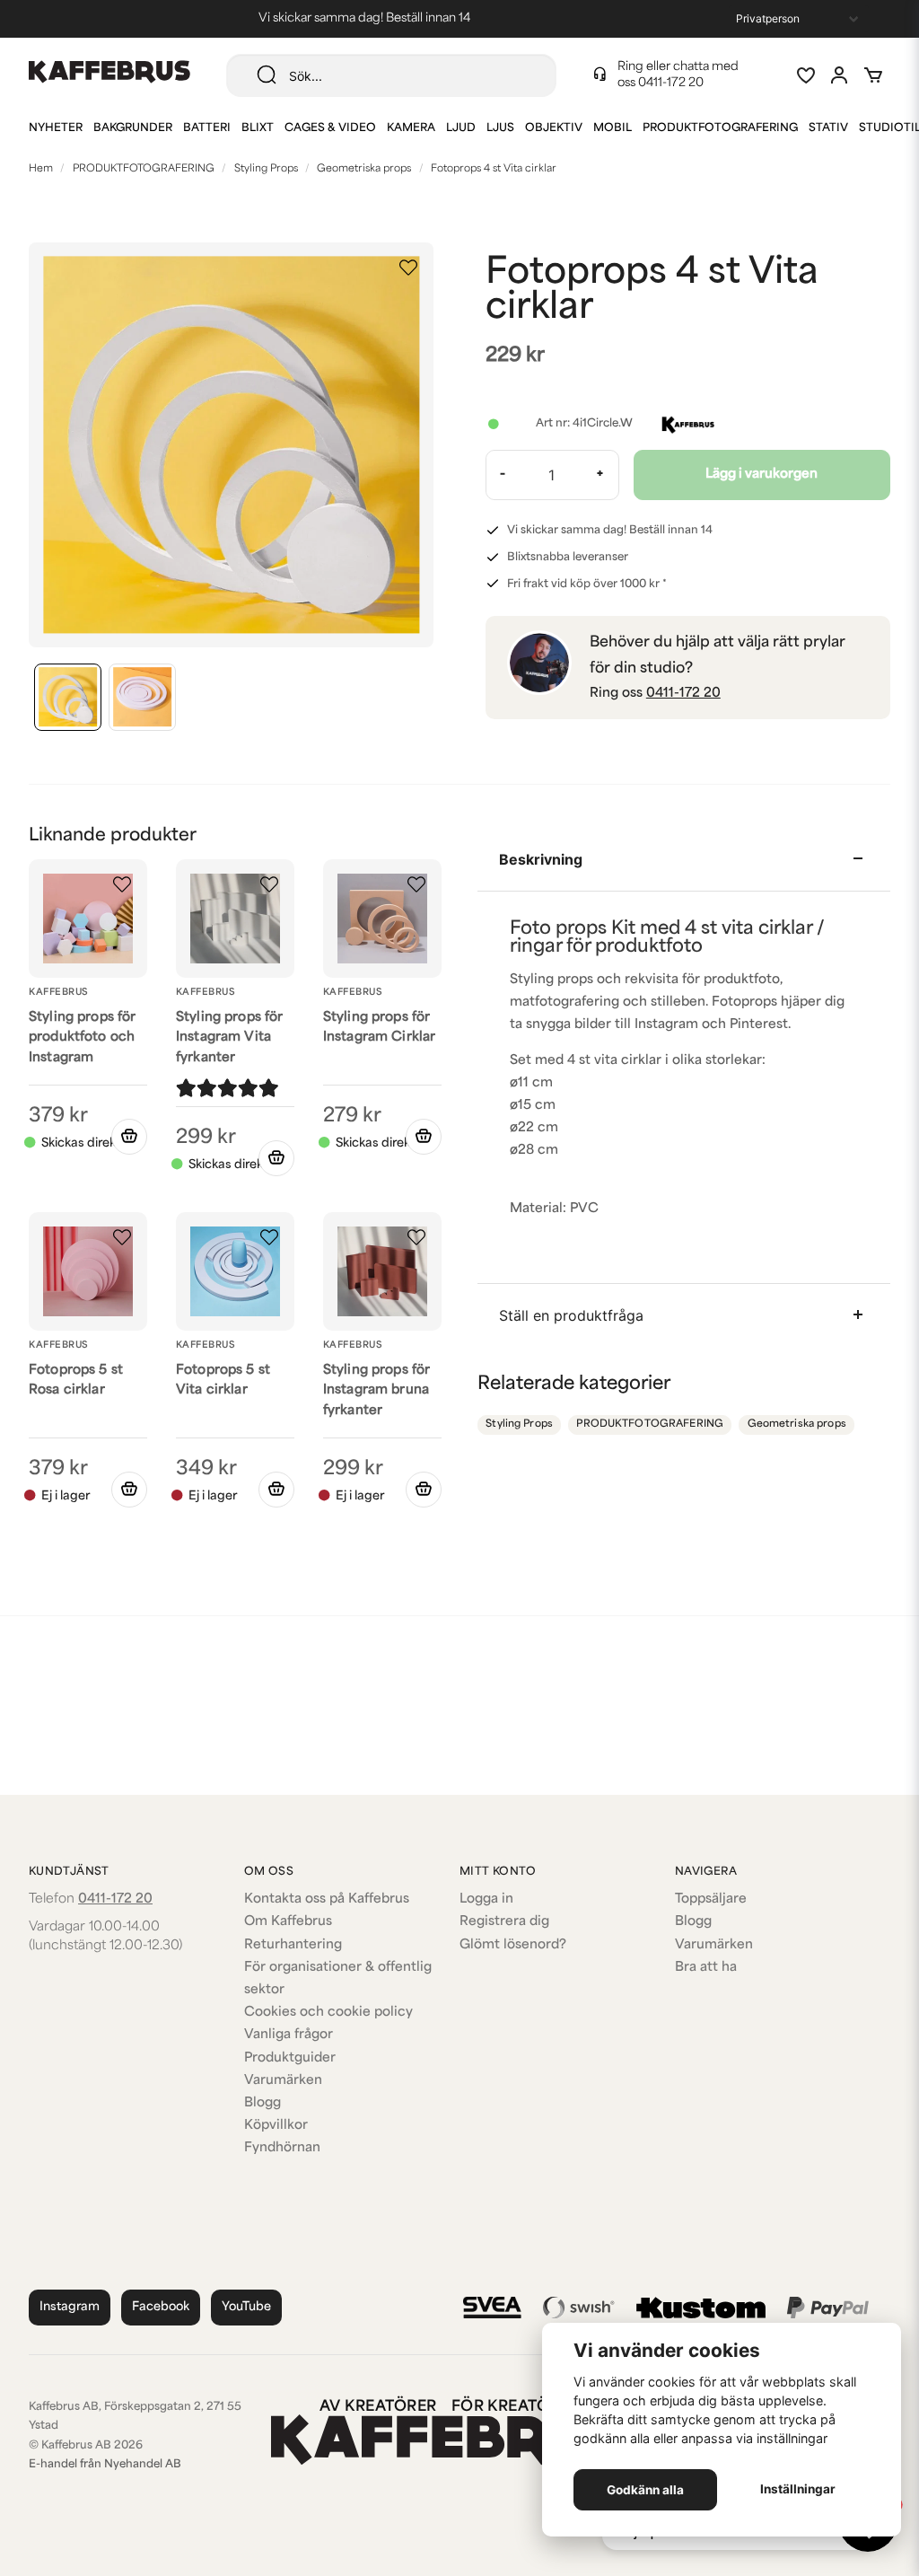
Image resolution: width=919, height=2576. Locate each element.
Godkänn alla (645, 2490)
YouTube (246, 2307)
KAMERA (411, 128)
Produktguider (290, 2058)
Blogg (263, 2103)
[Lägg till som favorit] (805, 75)
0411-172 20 (671, 83)
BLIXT (258, 128)
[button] (408, 268)
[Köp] (276, 1158)
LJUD (461, 128)
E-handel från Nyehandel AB (105, 2465)
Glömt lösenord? (513, 1945)
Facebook (161, 2307)
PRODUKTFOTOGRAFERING (720, 128)
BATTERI (207, 128)
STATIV (828, 128)
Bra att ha (706, 1968)
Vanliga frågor (289, 2035)
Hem (41, 169)
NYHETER (56, 128)
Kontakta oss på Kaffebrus (327, 1899)
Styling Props (266, 169)
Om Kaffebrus (288, 1922)
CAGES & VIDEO (330, 128)
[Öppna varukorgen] (873, 75)
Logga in (486, 1899)
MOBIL (613, 128)
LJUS (500, 128)
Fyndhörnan (282, 2148)
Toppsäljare (711, 1899)
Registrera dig (504, 1922)
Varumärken (283, 2081)
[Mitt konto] (839, 75)
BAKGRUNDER (133, 128)
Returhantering (293, 1945)
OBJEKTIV (554, 128)
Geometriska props (364, 169)
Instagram (70, 2307)
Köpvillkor (276, 2126)
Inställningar (798, 2489)
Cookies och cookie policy (328, 2013)
